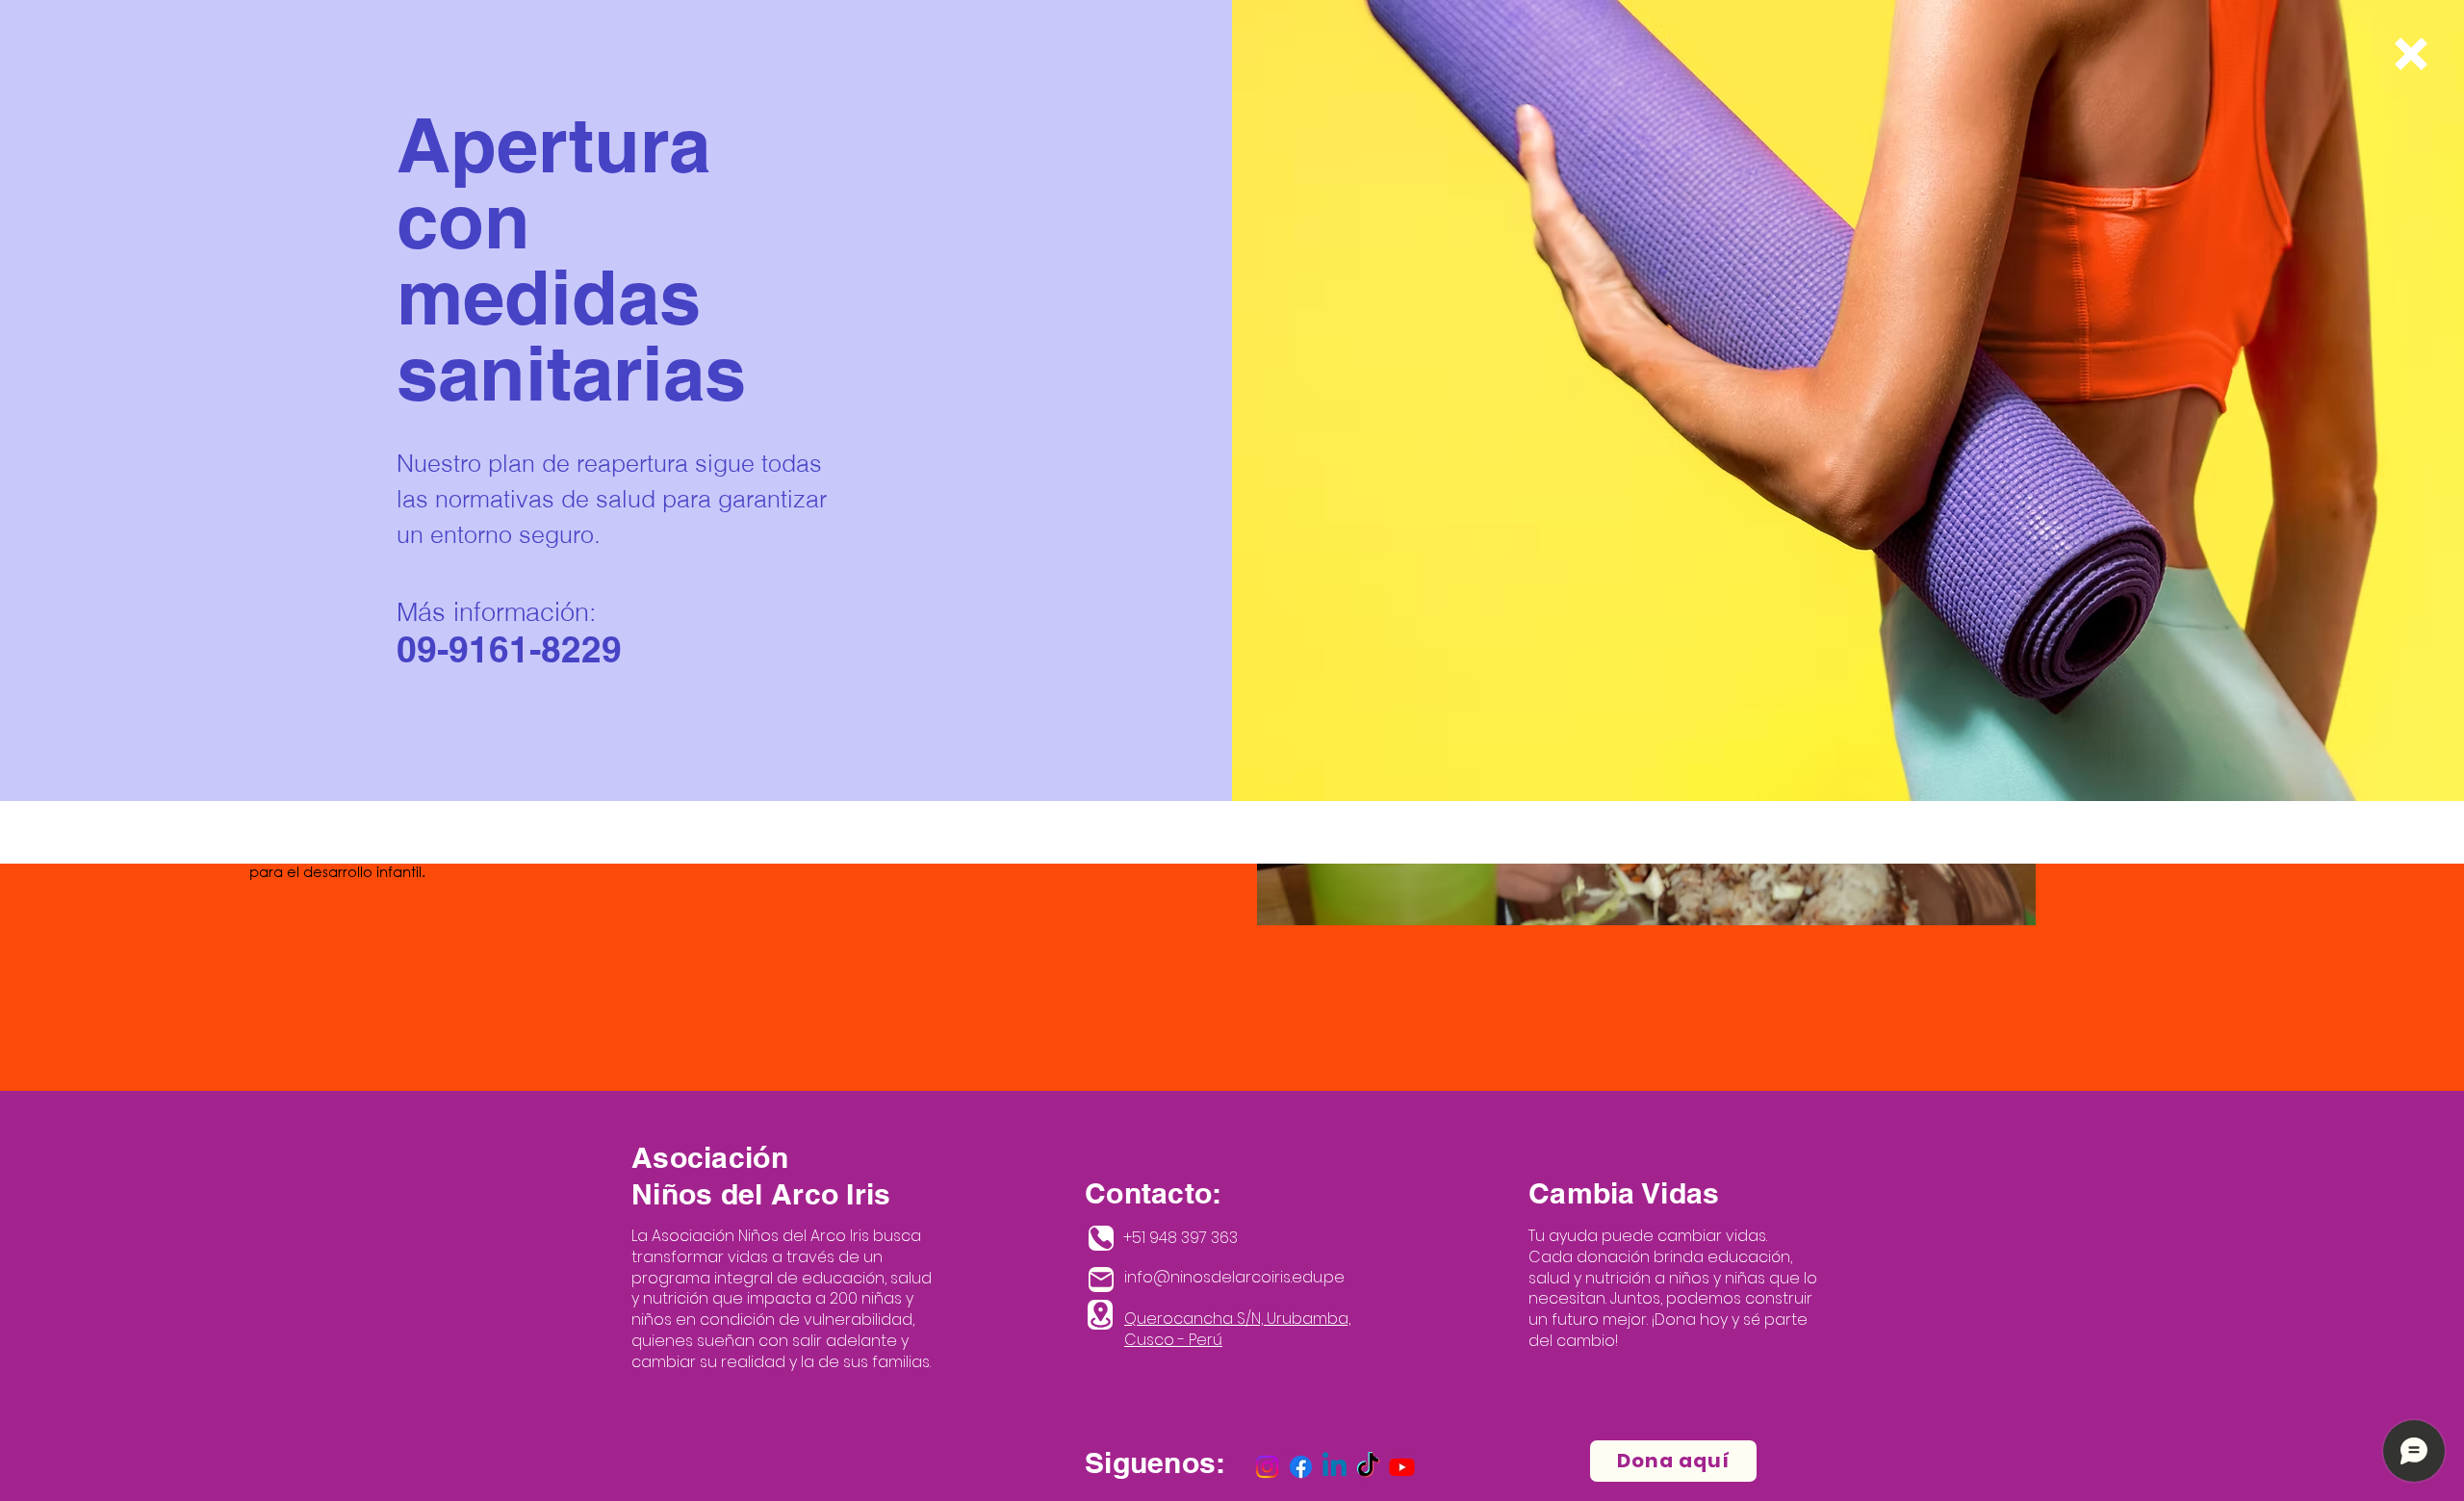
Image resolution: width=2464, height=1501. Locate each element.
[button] (2411, 54)
